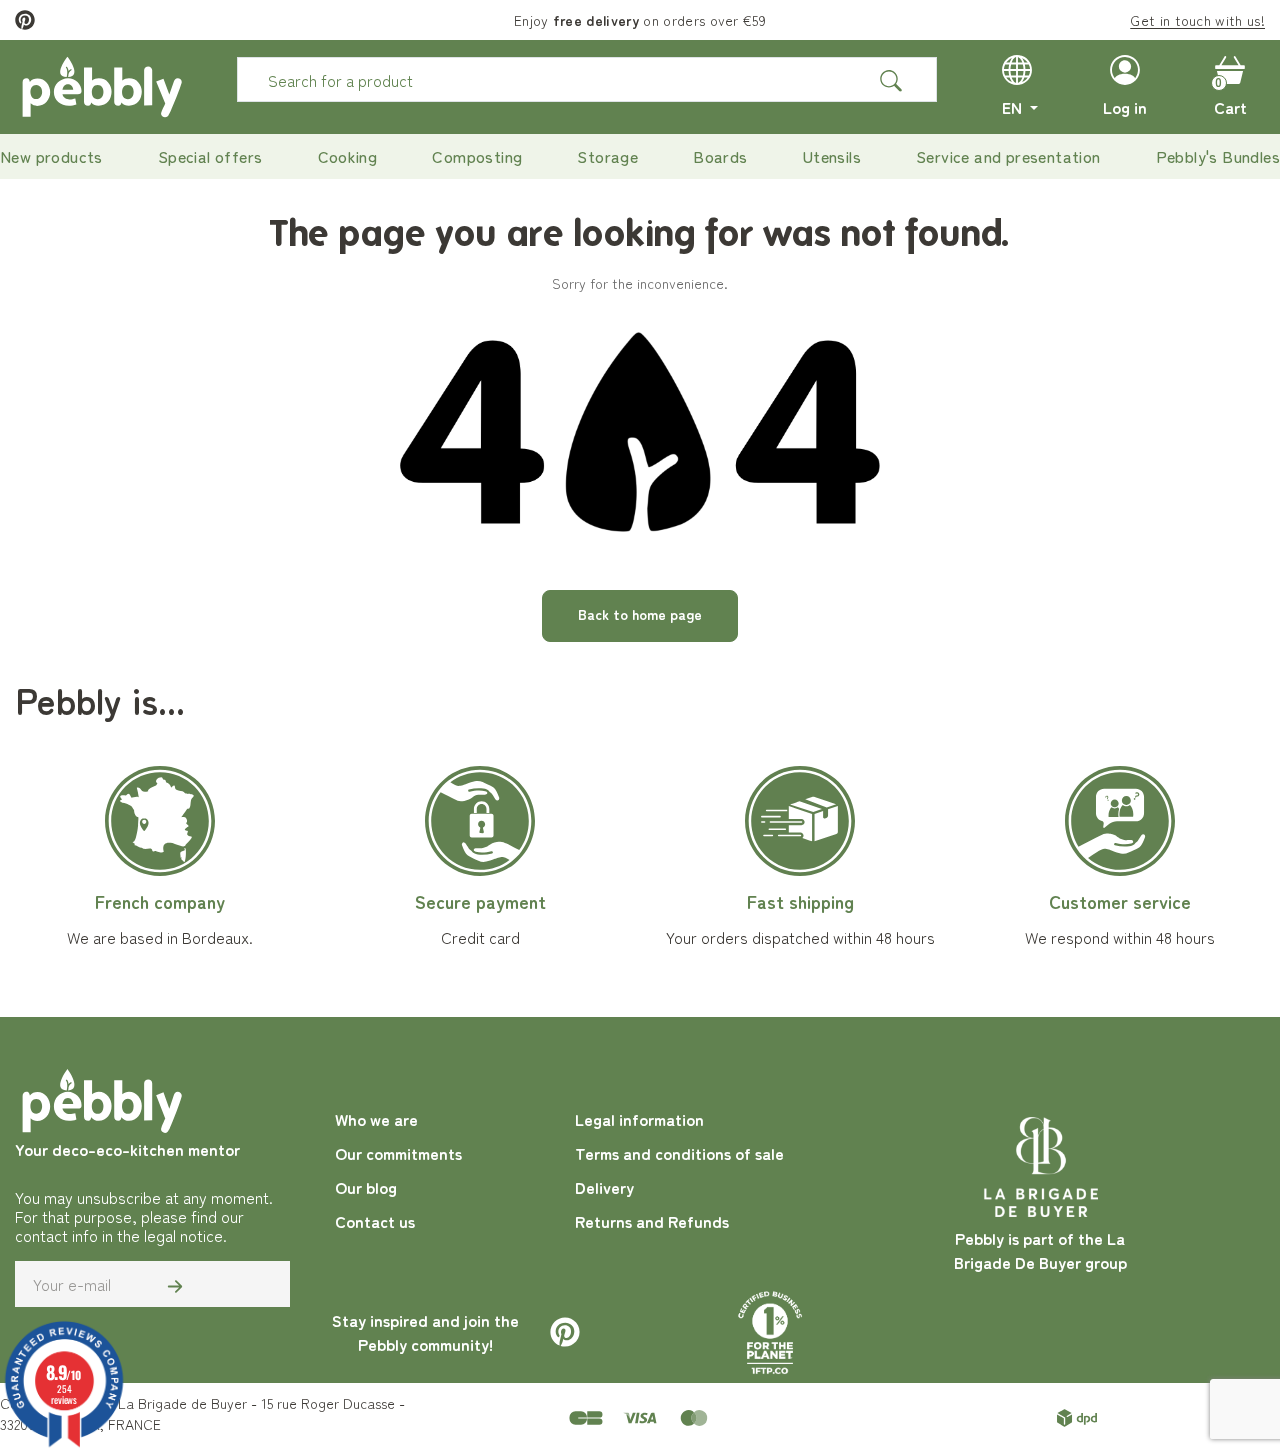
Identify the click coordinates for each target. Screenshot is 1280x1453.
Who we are (376, 1119)
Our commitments (398, 1153)
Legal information (639, 1119)
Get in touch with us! (1197, 20)
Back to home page (640, 614)
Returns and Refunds (652, 1221)
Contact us (375, 1221)
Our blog (366, 1187)
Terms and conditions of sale (679, 1153)
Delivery (604, 1187)
